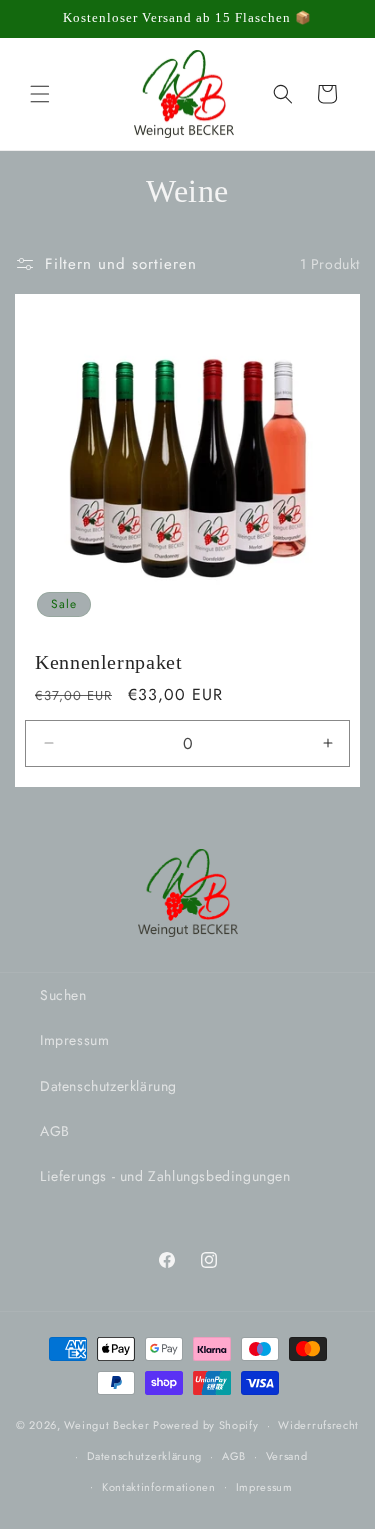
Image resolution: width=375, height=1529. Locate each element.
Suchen (63, 995)
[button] (40, 94)
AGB (55, 1131)
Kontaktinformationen (159, 1487)
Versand (287, 1456)
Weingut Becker (106, 1425)
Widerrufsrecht (318, 1425)
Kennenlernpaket (108, 662)
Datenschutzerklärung (108, 1086)
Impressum (74, 1040)
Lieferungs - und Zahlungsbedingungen (165, 1176)
